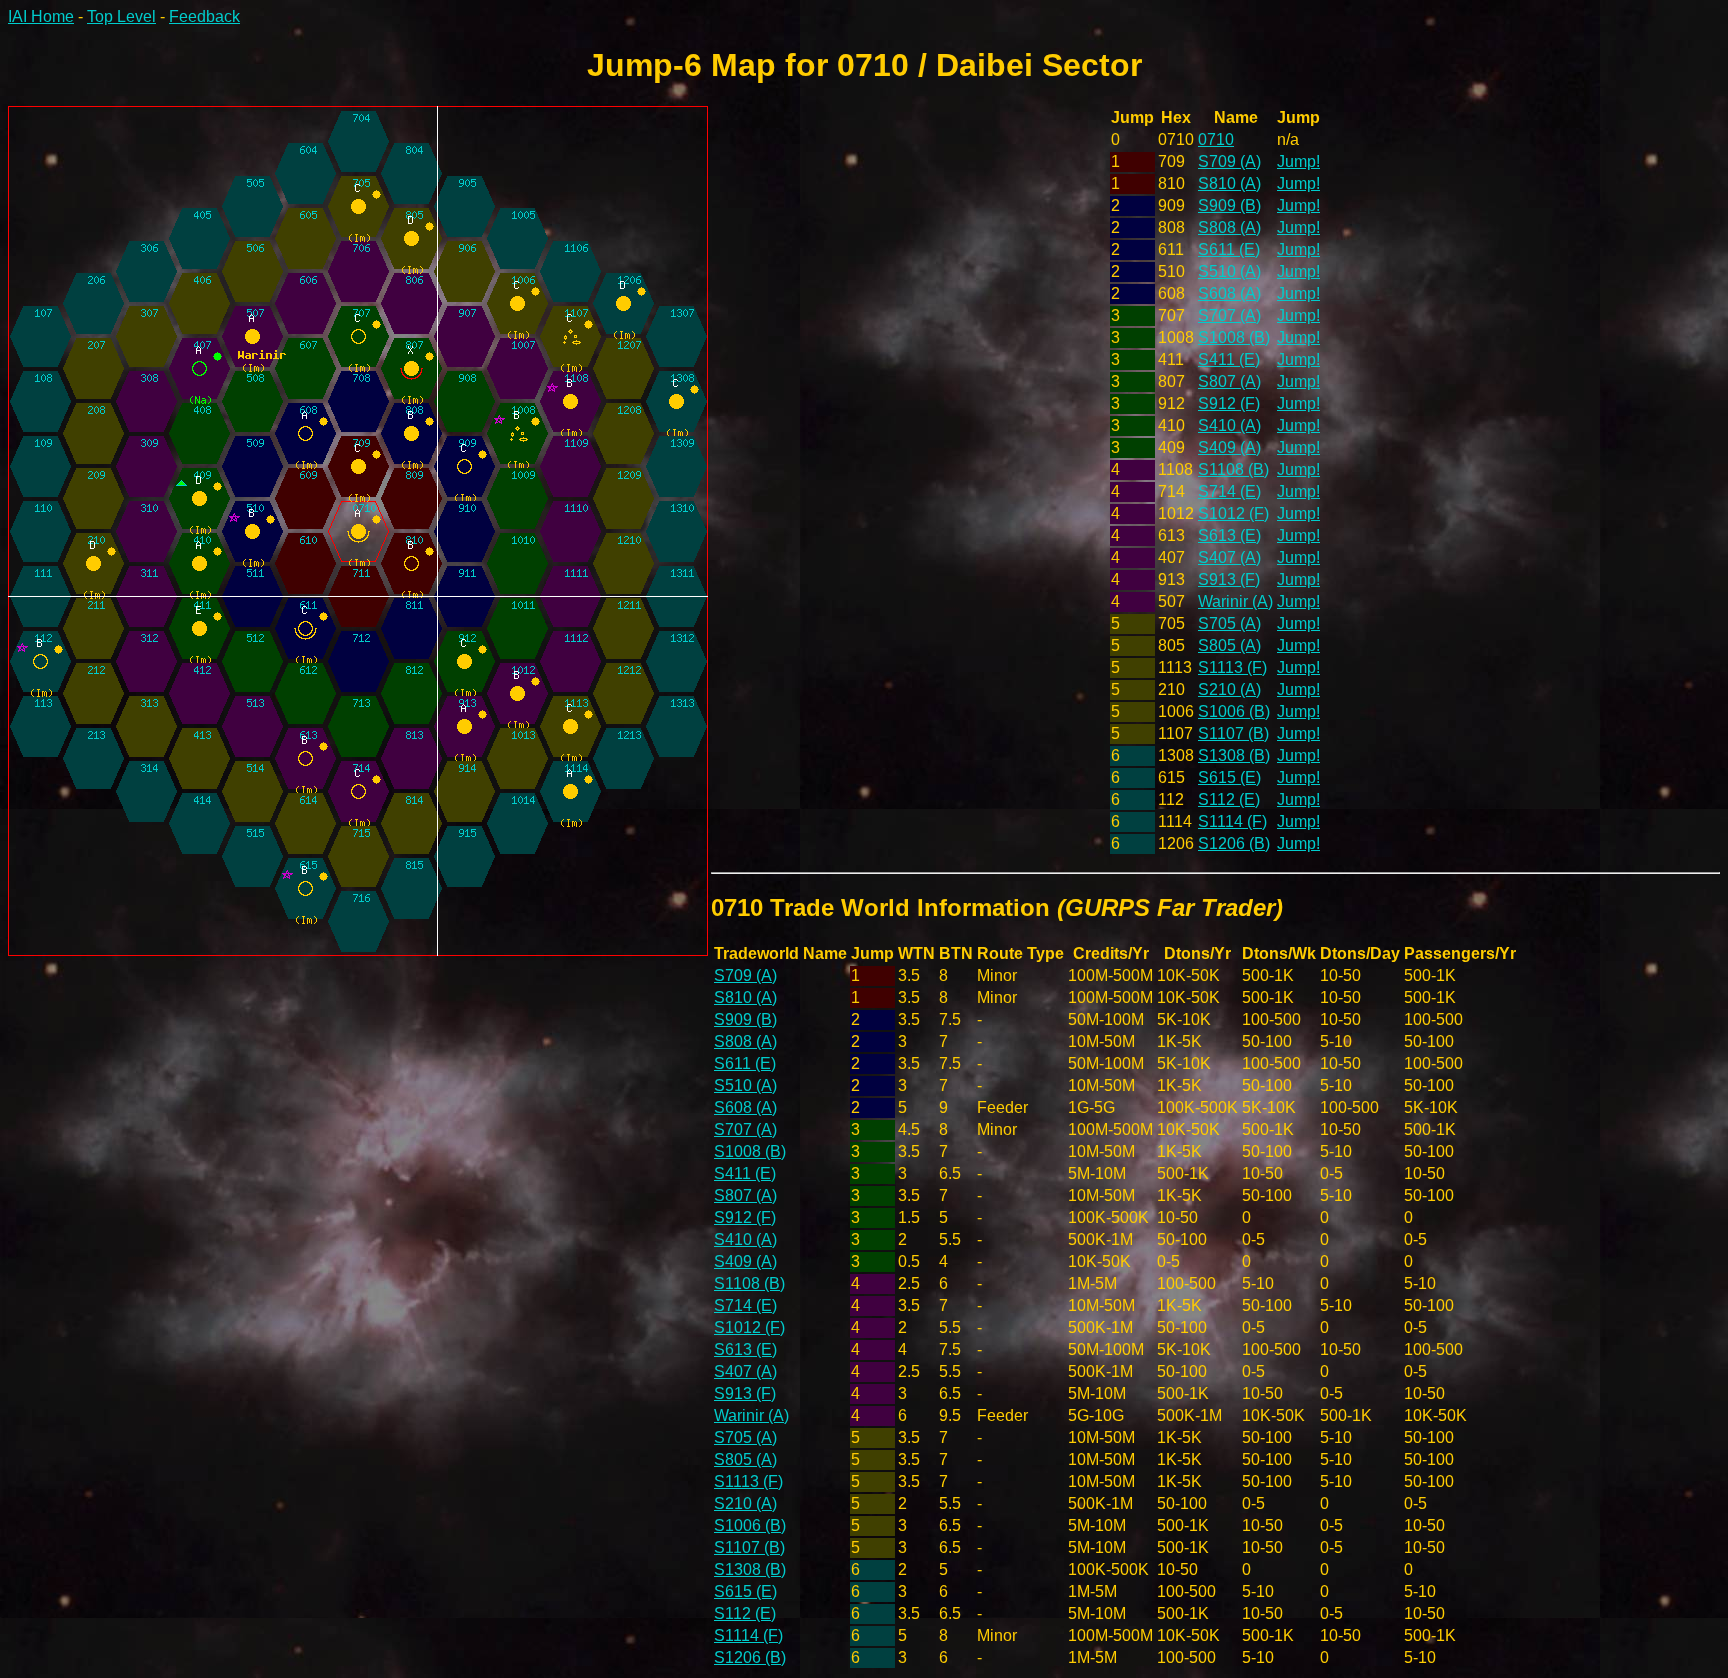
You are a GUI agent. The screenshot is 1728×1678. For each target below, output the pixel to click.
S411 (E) (1229, 359)
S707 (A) (1229, 315)
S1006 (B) (1234, 711)
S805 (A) (1229, 645)
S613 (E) (1229, 535)
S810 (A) (1229, 183)
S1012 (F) (1233, 513)
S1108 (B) (1233, 469)
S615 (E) (1229, 777)
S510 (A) (1229, 271)
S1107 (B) (1233, 733)
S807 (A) (1229, 381)
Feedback (204, 16)
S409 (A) (1229, 447)
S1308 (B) (1234, 755)
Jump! (1298, 161)
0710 (1216, 139)
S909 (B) (1229, 205)
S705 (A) (1229, 623)
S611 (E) (1229, 249)
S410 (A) (1229, 425)
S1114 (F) (1232, 821)
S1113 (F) (1232, 667)
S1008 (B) (1234, 337)
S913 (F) (1229, 579)
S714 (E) (1229, 491)
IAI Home (41, 16)
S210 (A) (1229, 689)
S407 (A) (1229, 557)
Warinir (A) (1235, 601)
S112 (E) (1229, 799)
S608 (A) (1229, 293)
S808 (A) (1229, 227)
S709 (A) (1229, 161)
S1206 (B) (1234, 843)
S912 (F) (1229, 403)
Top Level (121, 16)
